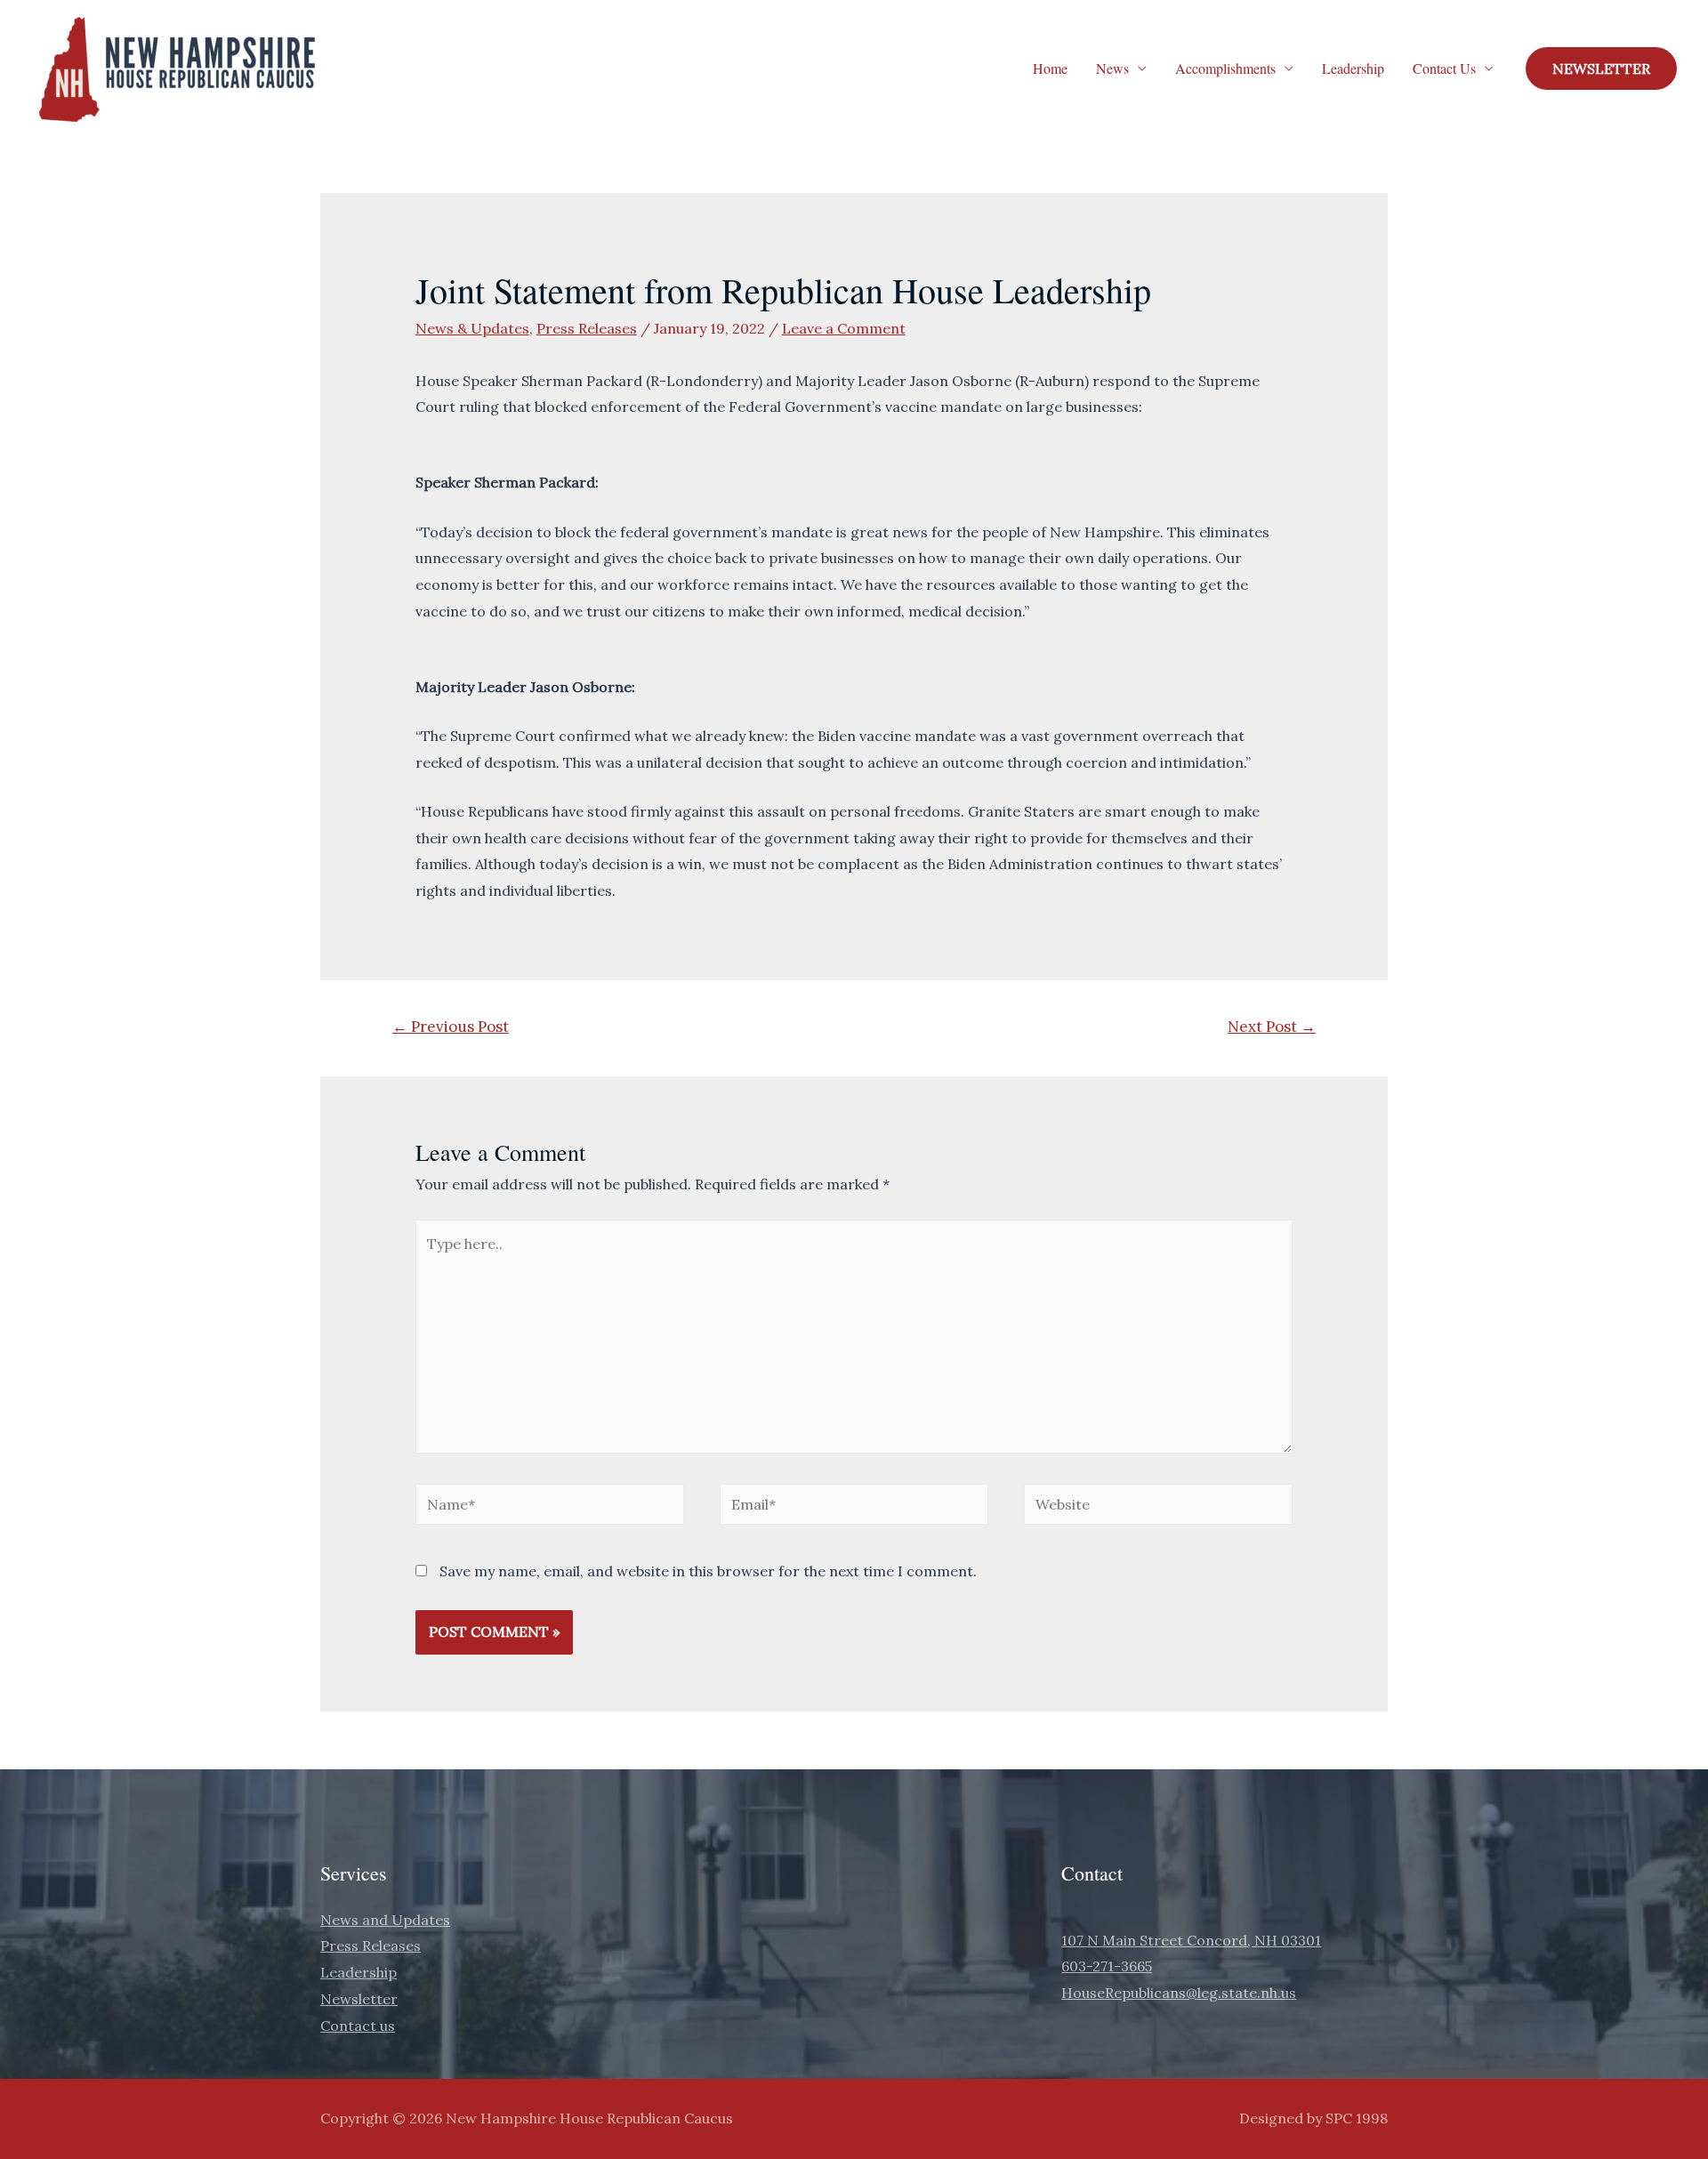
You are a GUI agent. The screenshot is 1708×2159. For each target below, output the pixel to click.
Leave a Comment (844, 328)
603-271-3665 (1107, 1966)
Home (1050, 68)
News (1112, 68)
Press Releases (587, 328)
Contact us (358, 2026)
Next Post (1272, 1027)
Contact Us (1444, 68)
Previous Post (451, 1027)
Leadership (1353, 68)
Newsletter (359, 1999)
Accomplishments (1225, 68)
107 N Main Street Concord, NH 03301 (1191, 1940)
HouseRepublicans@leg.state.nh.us (1179, 1993)
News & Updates (472, 328)
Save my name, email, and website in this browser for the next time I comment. (708, 1571)
